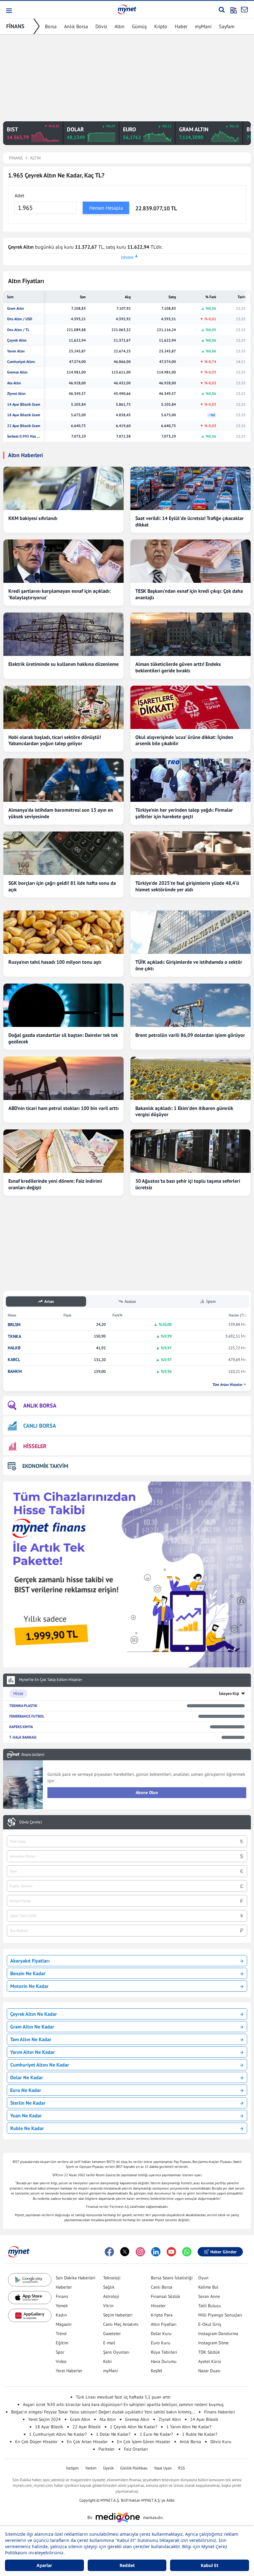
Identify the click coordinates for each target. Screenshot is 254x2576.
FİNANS (15, 26)
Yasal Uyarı (163, 2468)
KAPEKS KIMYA (21, 1727)
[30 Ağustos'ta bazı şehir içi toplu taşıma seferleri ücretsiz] (190, 1151)
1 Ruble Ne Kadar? (200, 2434)
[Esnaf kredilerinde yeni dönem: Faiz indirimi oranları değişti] (63, 1151)
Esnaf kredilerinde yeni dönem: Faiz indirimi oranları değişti (55, 1184)
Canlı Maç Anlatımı (121, 2324)
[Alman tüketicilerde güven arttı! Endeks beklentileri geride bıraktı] (190, 634)
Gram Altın (16, 308)
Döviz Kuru (221, 2442)
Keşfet (157, 2371)
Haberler (64, 2287)
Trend (61, 2334)
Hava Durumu (164, 2361)
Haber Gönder (223, 2252)
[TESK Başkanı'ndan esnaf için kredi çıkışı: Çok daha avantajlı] (190, 561)
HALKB (14, 1348)
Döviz (101, 26)
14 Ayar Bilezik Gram (24, 404)
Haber (181, 26)
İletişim (72, 2468)
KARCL (14, 1360)
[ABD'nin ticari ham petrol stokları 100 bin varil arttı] (63, 1078)
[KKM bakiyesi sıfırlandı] (63, 488)
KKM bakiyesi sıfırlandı (33, 518)
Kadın (61, 2315)
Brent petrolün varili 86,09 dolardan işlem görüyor (190, 1035)
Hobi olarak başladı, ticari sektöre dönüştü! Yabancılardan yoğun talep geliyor (55, 740)
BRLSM (14, 1325)
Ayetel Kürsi (210, 2361)
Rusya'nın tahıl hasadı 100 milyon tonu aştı (55, 962)
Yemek (62, 2306)
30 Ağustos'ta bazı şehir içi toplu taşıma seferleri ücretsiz (188, 1184)
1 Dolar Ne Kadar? (113, 2434)
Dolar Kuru (161, 2334)
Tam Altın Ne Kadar (31, 2039)
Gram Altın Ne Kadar (32, 2027)
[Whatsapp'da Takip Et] (187, 2252)
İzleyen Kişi (229, 1694)
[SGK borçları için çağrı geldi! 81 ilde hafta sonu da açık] (63, 853)
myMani (203, 26)
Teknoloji (112, 2278)
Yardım (91, 2468)
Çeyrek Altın (17, 340)
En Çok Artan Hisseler (87, 2442)
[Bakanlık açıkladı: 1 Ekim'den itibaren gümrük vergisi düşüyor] (190, 1078)
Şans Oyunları (116, 2352)
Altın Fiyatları (164, 2324)
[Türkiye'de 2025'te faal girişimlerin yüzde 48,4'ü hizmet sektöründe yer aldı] (190, 853)
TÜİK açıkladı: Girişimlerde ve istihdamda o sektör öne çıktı (189, 965)
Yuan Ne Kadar (26, 2115)
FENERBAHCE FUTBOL (27, 1716)
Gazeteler (112, 2334)
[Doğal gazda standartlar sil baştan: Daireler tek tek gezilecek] (63, 1005)
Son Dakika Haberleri (76, 2278)
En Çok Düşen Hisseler (36, 2442)
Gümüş (139, 26)
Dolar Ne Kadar (27, 2077)
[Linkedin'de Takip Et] (156, 2252)
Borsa (51, 26)
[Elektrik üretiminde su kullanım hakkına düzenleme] (63, 634)
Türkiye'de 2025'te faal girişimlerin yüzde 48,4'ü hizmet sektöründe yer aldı (187, 886)
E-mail (109, 2343)
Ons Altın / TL (18, 330)
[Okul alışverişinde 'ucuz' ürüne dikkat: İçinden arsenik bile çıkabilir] (190, 707)
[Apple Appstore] (30, 2298)
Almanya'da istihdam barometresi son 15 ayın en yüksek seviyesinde (61, 813)
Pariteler (107, 2449)
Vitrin (108, 2306)
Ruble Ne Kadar (27, 2128)
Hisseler (158, 2306)
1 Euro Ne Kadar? (156, 2434)
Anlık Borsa (76, 26)
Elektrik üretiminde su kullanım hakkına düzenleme (63, 664)
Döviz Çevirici (31, 1822)
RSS (182, 2468)
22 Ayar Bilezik (87, 2427)
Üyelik (108, 2468)
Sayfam (227, 26)
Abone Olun (147, 1792)
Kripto (161, 26)
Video (61, 2361)
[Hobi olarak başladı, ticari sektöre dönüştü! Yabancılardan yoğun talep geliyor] (63, 707)
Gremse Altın (17, 372)
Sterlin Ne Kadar (28, 2103)
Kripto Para (162, 2315)
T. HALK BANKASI (23, 1737)
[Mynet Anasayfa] (127, 9)
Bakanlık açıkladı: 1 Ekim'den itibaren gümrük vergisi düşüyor (184, 1111)
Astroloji (111, 2296)
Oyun (203, 2278)
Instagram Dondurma (218, 2334)
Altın (120, 26)
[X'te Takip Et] (125, 2252)
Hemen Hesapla (106, 208)
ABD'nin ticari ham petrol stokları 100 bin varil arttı (63, 1108)
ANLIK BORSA (40, 1406)
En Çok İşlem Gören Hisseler (144, 2442)
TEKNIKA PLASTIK (23, 1706)
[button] (9, 11)
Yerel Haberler (69, 2371)
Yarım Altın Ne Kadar (33, 2052)
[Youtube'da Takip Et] (171, 2252)
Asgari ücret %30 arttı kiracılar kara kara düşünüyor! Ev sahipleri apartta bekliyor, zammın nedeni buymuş (123, 2404)
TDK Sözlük (209, 2352)
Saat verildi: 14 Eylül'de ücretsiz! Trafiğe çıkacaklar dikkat (190, 521)
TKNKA (14, 1336)
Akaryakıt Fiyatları (30, 1961)
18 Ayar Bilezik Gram (24, 415)
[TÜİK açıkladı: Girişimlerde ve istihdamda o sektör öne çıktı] (190, 932)
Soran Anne (209, 2296)
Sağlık (109, 2287)
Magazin (64, 2324)
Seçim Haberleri (118, 2315)
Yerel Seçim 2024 (44, 2419)
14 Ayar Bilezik (204, 2419)
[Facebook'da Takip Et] (109, 2252)
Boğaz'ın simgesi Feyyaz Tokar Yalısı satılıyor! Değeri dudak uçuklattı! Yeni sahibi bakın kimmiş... (103, 2412)
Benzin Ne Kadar (28, 1973)
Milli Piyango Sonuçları (220, 2315)
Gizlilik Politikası (134, 2468)
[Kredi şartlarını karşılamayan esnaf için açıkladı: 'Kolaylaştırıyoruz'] (63, 561)
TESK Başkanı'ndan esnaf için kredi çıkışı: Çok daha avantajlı (189, 594)
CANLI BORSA (40, 1426)
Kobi (107, 2361)
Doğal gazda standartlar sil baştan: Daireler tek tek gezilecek (63, 1038)
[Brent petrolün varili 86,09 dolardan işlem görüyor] (190, 1005)
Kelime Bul (208, 2287)
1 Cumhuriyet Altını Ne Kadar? (58, 2434)
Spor (60, 2352)
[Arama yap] (222, 10)
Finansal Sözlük (166, 2296)
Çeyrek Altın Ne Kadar (34, 2014)
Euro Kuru (161, 2343)
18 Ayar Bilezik (49, 2427)
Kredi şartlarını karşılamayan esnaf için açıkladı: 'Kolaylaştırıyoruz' (59, 594)
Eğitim (62, 2343)
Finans (62, 2296)
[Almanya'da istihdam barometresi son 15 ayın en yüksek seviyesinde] (63, 780)
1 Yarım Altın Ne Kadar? (189, 2427)
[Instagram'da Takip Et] (140, 2252)
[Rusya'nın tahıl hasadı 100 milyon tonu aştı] (63, 932)
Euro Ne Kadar (26, 2090)
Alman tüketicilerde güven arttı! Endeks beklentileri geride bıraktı (178, 667)
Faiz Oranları (136, 2449)
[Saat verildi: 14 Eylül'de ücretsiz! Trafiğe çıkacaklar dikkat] (190, 488)
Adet (19, 195)
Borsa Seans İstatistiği (172, 2278)
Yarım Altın (16, 351)
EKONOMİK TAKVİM (45, 1466)
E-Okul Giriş (210, 2324)
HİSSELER (35, 1446)
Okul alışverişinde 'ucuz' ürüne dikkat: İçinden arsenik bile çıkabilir (184, 740)
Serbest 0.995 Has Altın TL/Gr (24, 436)
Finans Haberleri (220, 2412)
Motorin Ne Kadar (29, 1986)
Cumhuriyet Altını (21, 362)
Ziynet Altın (16, 394)
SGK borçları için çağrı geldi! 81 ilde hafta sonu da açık (62, 886)
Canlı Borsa (162, 2287)
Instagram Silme (213, 2343)
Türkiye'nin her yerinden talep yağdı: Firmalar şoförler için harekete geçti (184, 813)
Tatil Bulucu (210, 2306)
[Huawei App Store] (30, 2315)
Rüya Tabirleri (164, 2352)
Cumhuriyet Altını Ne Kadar (40, 2065)
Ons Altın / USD (20, 319)
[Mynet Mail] (244, 10)
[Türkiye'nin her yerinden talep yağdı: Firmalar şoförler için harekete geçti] (190, 780)
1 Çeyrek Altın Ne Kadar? (134, 2427)
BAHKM (15, 1371)
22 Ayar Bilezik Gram (24, 426)
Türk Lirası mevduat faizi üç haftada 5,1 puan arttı (123, 2397)
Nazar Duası (209, 2371)
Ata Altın (14, 383)
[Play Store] (30, 2280)
